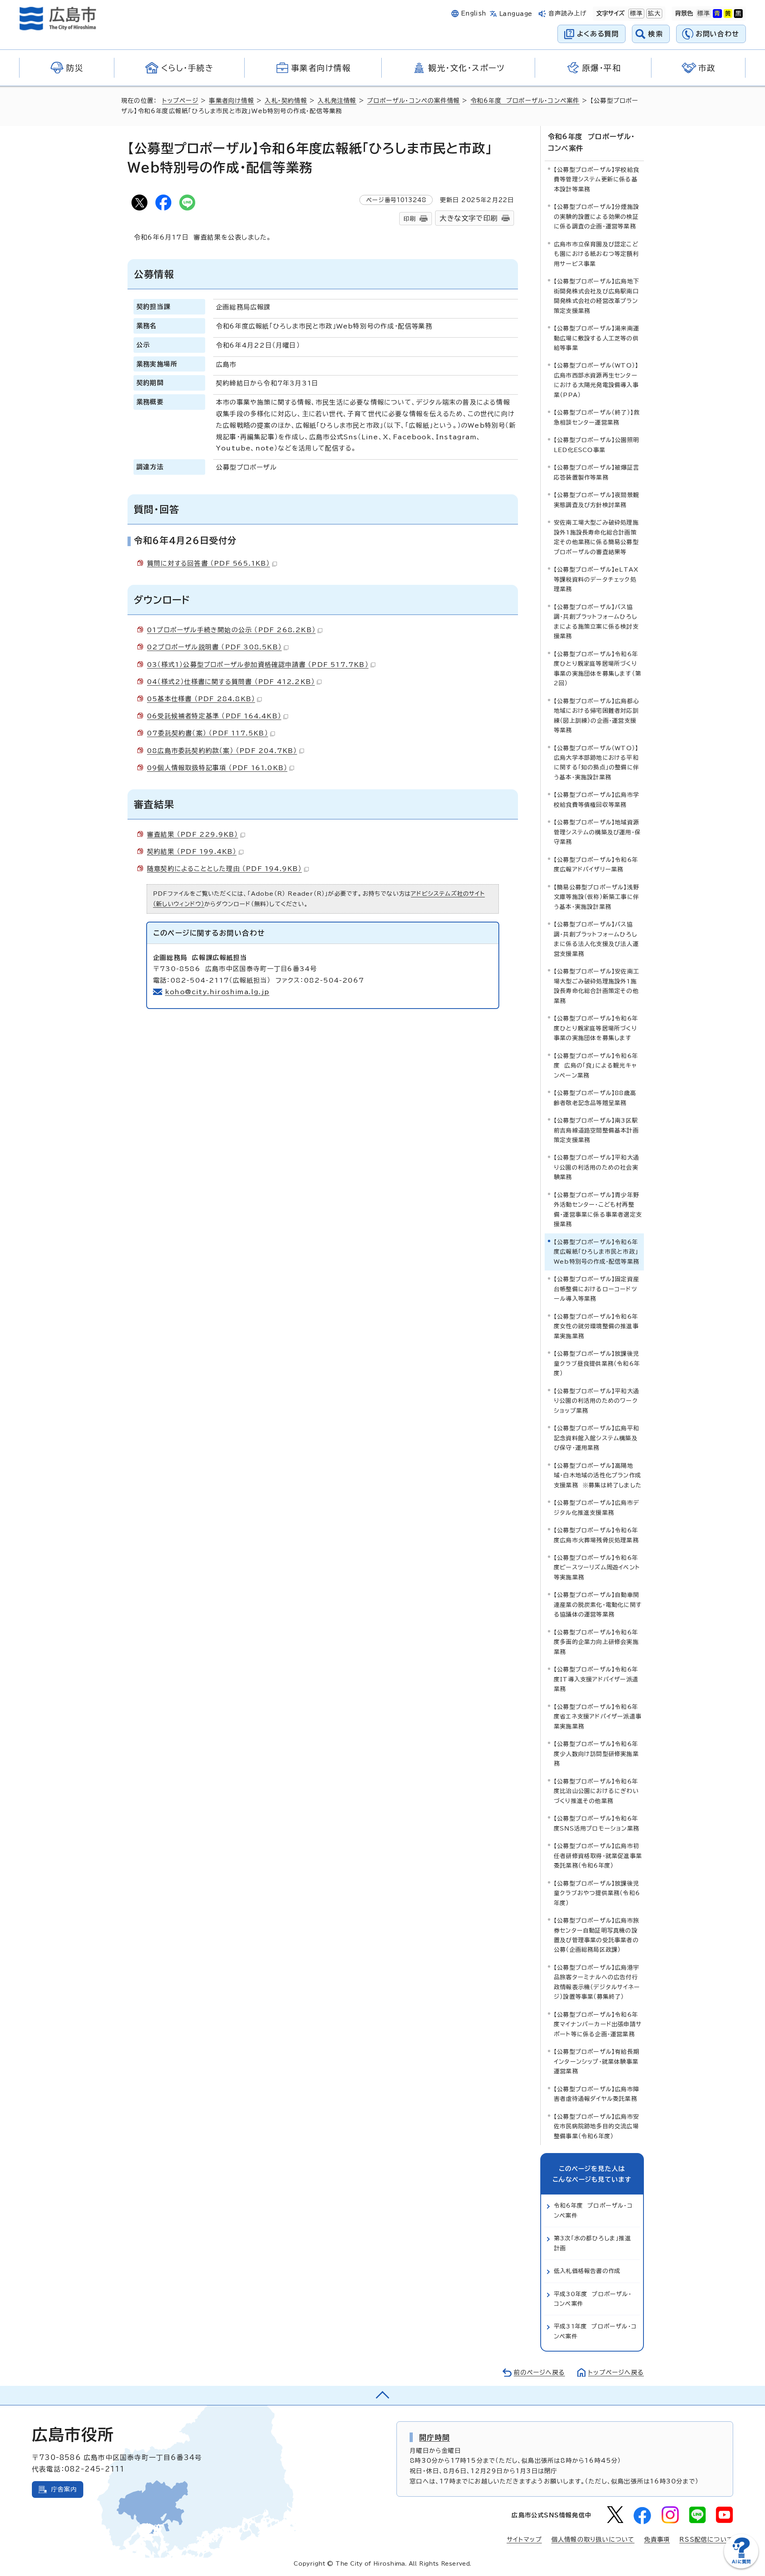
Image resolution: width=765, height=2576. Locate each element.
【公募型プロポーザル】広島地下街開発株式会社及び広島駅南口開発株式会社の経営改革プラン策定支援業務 (596, 296)
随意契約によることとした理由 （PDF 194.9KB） (225, 869)
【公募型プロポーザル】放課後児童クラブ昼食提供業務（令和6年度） (597, 1363)
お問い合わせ (717, 34)
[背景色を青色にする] (717, 14)
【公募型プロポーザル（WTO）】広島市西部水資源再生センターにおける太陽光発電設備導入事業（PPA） (596, 380)
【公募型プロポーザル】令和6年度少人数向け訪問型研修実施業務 (596, 1754)
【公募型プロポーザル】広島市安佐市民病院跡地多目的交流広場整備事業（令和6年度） (596, 2126)
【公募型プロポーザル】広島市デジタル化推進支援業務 (596, 1507)
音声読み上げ (568, 13)
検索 (656, 34)
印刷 (410, 219)
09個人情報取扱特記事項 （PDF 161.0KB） (217, 768)
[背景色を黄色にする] (728, 14)
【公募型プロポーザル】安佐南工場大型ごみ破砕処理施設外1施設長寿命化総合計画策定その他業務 (596, 986)
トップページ (180, 101)
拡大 (653, 13)
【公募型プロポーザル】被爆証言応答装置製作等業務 (596, 472)
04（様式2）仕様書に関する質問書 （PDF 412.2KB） (231, 682)
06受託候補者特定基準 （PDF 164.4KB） (214, 716)
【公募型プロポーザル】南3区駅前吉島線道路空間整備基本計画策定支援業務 (596, 1130)
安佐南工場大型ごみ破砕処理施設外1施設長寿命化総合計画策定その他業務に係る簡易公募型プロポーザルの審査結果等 (596, 537)
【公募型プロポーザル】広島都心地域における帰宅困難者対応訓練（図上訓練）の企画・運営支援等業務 (596, 716)
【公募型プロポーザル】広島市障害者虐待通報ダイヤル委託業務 (596, 2094)
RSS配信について (706, 2540)
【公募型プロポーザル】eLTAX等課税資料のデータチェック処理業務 (596, 579)
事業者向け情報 (231, 101)
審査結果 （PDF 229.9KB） (193, 834)
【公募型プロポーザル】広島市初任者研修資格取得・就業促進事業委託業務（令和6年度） (598, 1856)
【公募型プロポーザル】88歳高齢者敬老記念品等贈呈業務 (595, 1098)
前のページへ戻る (539, 2372)
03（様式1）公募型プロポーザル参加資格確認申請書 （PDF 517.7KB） (258, 665)
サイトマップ (524, 2540)
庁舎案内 (64, 2489)
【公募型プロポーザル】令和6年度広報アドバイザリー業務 (596, 864)
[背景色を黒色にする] (738, 14)
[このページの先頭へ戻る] (382, 2395)
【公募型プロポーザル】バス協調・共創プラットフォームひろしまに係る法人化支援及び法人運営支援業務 (596, 939)
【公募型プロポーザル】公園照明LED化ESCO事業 (596, 445)
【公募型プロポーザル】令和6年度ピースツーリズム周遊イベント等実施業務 (597, 1567)
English (474, 13)
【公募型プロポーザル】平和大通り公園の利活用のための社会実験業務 (596, 1167)
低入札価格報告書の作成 (587, 2271)
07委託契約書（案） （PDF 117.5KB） (208, 733)
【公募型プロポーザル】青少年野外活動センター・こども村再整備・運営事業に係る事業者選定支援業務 (598, 1209)
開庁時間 (434, 2437)
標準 (636, 13)
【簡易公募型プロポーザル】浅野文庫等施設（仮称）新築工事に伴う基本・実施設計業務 (596, 897)
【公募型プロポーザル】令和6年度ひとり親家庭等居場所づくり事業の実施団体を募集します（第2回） (597, 669)
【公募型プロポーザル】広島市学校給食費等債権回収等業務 (596, 799)
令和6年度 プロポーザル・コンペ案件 (525, 101)
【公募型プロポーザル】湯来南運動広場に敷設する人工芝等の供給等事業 (596, 338)
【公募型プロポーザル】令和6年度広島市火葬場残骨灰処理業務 (596, 1535)
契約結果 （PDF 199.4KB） (192, 851)
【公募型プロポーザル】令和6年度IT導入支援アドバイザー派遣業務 (596, 1679)
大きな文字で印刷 (469, 218)
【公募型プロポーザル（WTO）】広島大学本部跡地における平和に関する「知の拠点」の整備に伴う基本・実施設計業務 (596, 763)
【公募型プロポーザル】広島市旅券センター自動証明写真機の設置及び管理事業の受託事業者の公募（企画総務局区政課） (596, 1935)
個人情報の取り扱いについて (593, 2540)
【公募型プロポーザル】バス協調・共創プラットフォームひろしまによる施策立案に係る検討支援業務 (596, 621)
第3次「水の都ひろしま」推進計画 (592, 2243)
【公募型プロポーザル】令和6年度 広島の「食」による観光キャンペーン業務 (596, 1066)
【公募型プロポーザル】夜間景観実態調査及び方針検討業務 (596, 500)
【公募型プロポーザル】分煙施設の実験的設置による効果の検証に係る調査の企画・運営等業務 (596, 216)
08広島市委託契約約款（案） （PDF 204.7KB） (222, 751)
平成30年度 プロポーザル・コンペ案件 (593, 2299)
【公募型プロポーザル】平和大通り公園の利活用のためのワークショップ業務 (596, 1401)
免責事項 (657, 2540)
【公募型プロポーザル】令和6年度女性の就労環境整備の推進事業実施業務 (596, 1326)
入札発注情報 (337, 101)
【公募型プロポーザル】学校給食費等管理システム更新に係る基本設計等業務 (596, 179)
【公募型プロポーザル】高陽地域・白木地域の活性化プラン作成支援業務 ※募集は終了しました (598, 1475)
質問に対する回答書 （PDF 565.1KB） (209, 563)
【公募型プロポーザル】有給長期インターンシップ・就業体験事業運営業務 (596, 2061)
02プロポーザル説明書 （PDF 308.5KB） (214, 647)
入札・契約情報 (286, 101)
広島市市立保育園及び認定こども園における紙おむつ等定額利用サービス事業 (596, 254)
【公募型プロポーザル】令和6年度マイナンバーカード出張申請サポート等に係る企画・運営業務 (598, 2024)
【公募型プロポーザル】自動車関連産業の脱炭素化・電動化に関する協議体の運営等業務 (598, 1605)
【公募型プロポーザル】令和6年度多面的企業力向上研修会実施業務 (596, 1642)
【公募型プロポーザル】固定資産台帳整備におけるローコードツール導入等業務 (596, 1289)
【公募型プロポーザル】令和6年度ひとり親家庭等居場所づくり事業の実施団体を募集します (596, 1028)
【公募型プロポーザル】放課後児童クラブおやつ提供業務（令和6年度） (597, 1893)
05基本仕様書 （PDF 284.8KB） (201, 699)
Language (516, 14)
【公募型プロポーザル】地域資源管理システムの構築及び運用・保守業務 (597, 832)
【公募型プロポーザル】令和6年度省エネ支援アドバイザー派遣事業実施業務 (598, 1717)
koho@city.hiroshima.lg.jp (217, 992)
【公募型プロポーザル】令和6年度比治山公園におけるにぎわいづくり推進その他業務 (596, 1791)
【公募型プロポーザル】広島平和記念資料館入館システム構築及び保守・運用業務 (596, 1438)
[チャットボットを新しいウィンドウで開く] (741, 2567)
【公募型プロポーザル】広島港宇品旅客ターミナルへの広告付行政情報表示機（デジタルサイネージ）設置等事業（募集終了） (597, 1982)
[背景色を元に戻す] (704, 14)
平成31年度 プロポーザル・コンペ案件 (595, 2331)
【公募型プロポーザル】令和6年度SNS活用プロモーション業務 (596, 1823)
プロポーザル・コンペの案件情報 (413, 101)
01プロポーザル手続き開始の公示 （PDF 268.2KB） (231, 630)
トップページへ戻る (616, 2372)
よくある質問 (598, 34)
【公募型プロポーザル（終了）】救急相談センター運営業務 (597, 417)
